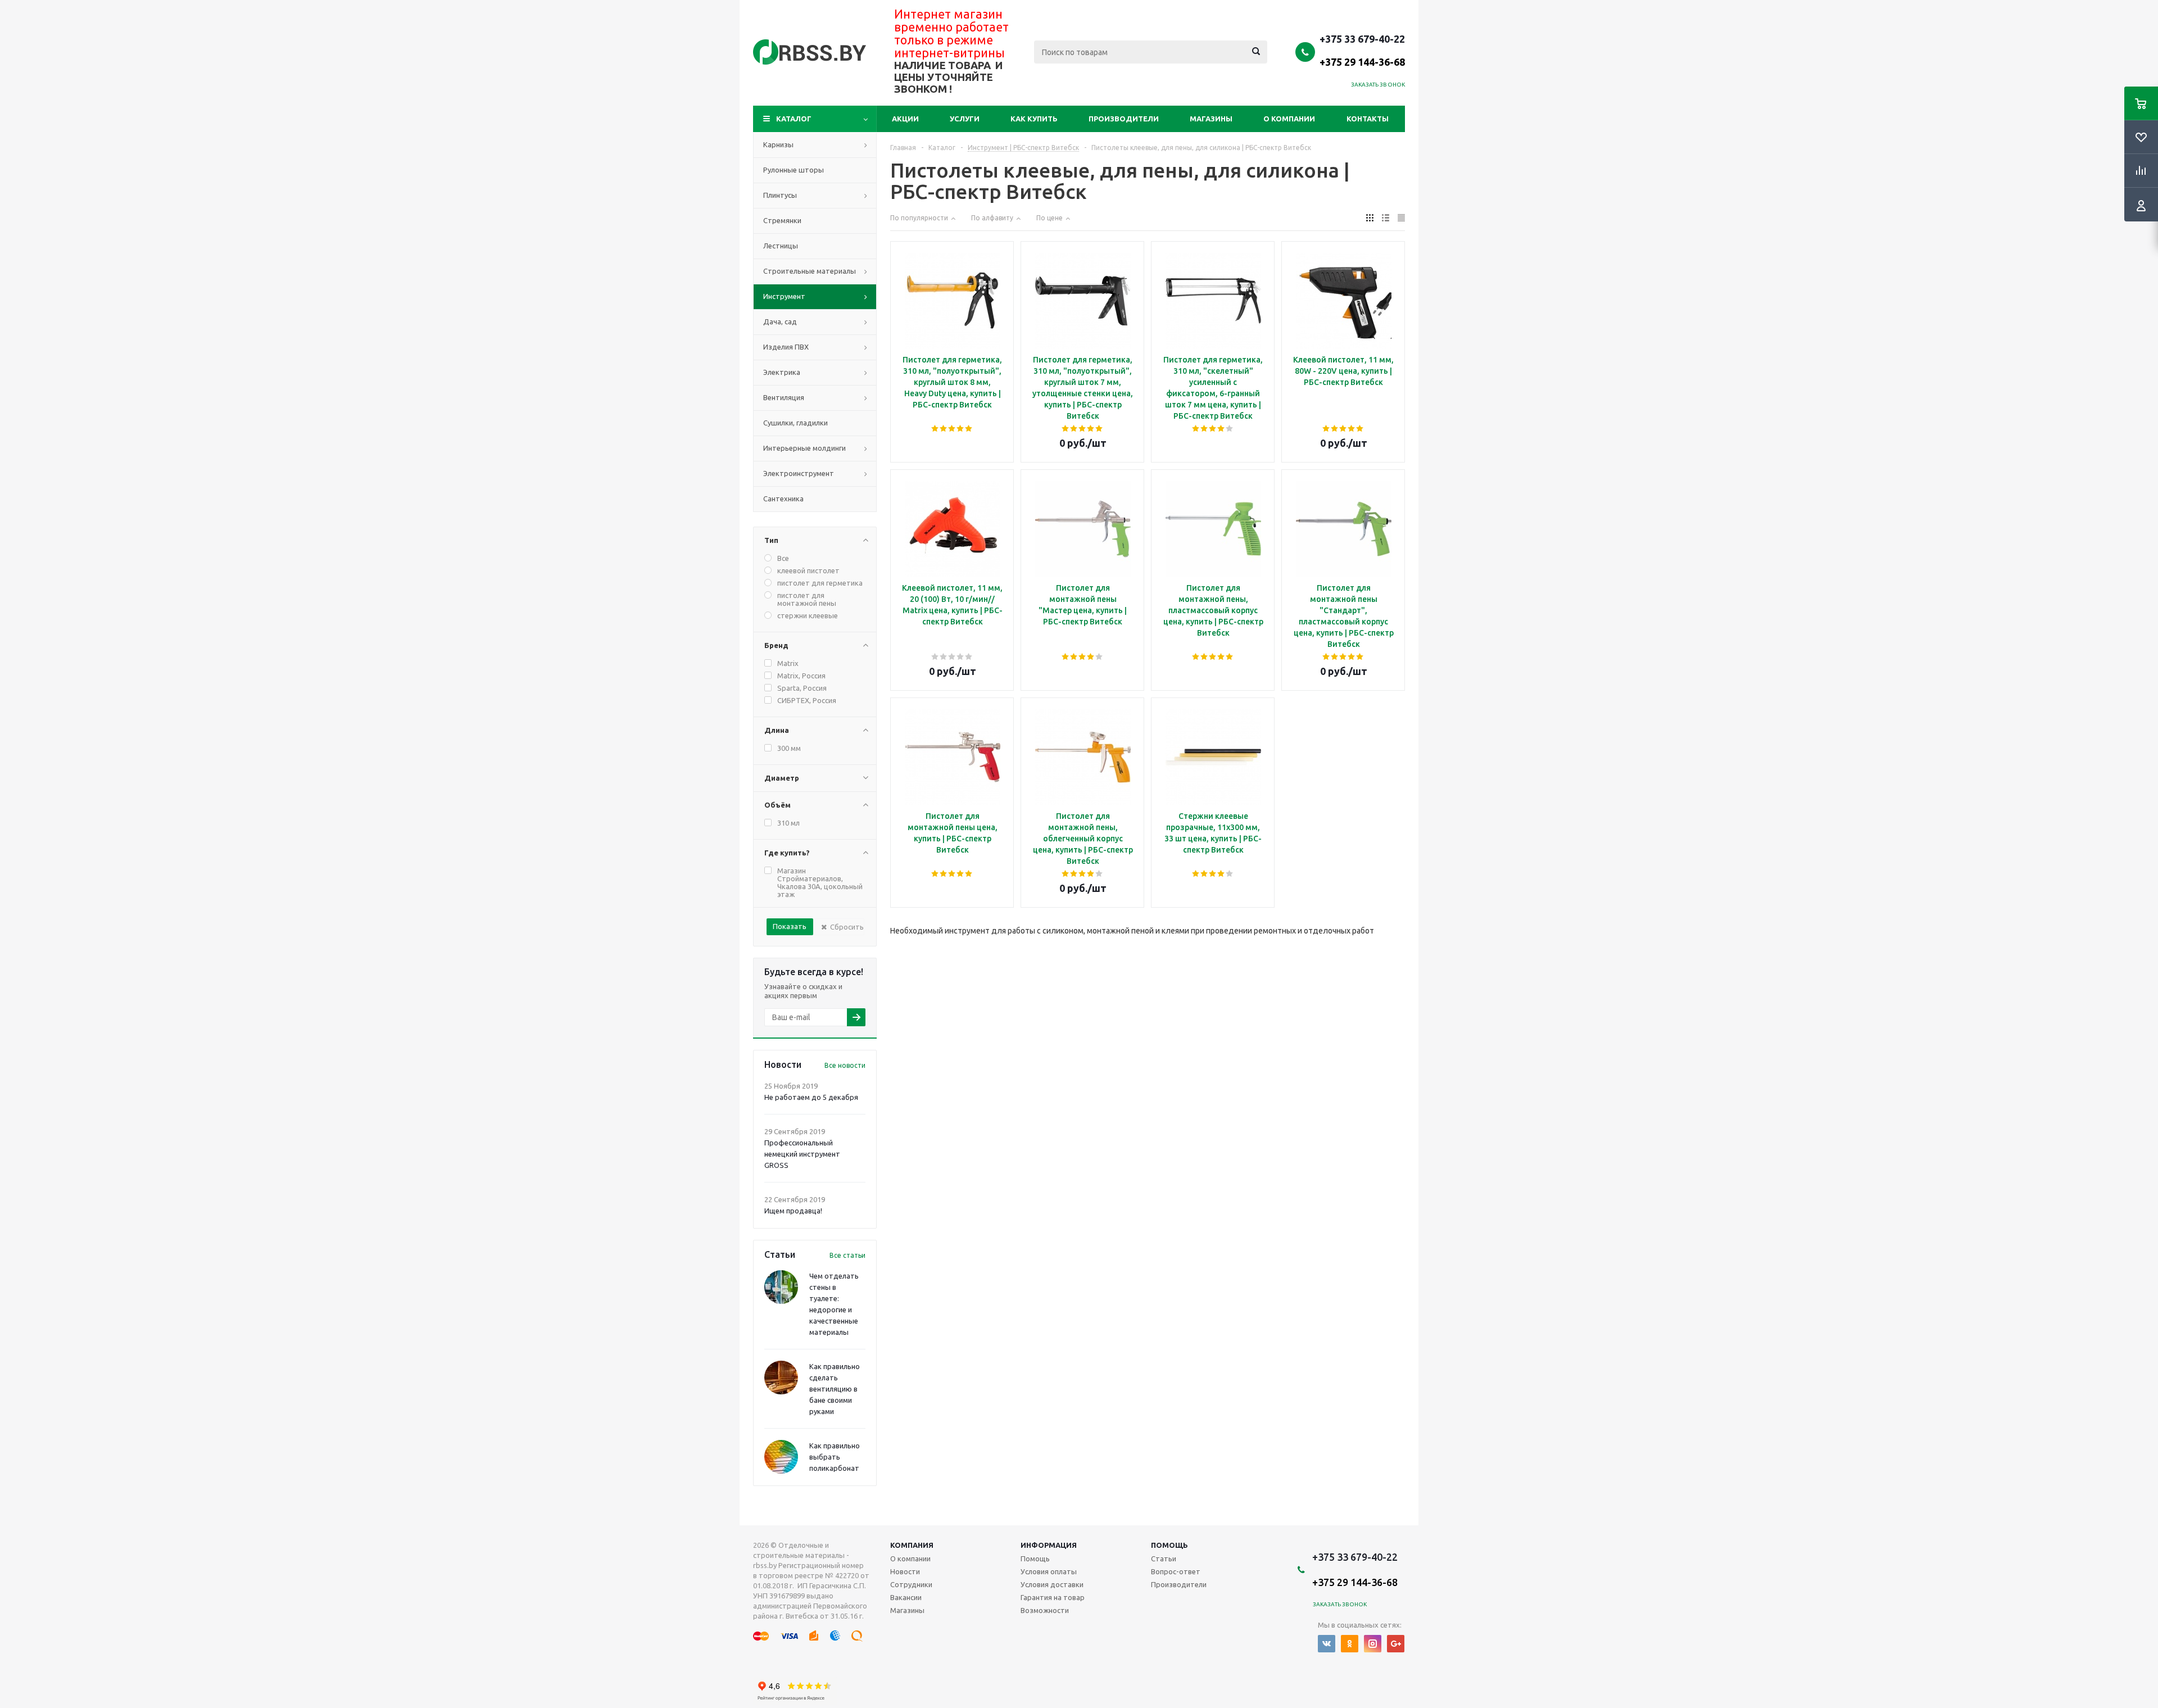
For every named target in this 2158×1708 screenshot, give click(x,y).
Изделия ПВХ (786, 347)
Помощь (1169, 1545)
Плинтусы (780, 195)
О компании (1289, 119)
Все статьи (847, 1255)
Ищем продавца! (793, 1211)
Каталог (794, 119)
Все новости (845, 1065)
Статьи (1164, 1559)
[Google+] (1396, 1644)
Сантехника (783, 499)
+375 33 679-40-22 (1362, 50)
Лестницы (781, 246)
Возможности (1045, 1610)
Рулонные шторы (794, 170)
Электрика (782, 372)
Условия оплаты (1049, 1571)
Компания (912, 1545)
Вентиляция (784, 397)
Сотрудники (911, 1584)
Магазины (1211, 119)
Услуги (965, 119)
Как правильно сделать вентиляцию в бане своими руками (835, 1389)
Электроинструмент (799, 473)
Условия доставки (1052, 1584)
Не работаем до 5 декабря (811, 1097)
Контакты (1368, 119)
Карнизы (778, 144)
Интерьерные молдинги (804, 448)
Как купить (1034, 119)
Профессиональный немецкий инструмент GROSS (802, 1154)
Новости (905, 1571)
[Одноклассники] (1350, 1644)
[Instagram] (1373, 1644)
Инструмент (784, 296)
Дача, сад (780, 321)
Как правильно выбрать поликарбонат (835, 1457)
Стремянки (782, 220)
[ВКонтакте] (1327, 1644)
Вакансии (906, 1597)
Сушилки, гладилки (795, 423)
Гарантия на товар (1053, 1597)
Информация (1049, 1545)
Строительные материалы (810, 271)
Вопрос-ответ (1176, 1571)
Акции (905, 119)
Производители (1124, 119)
